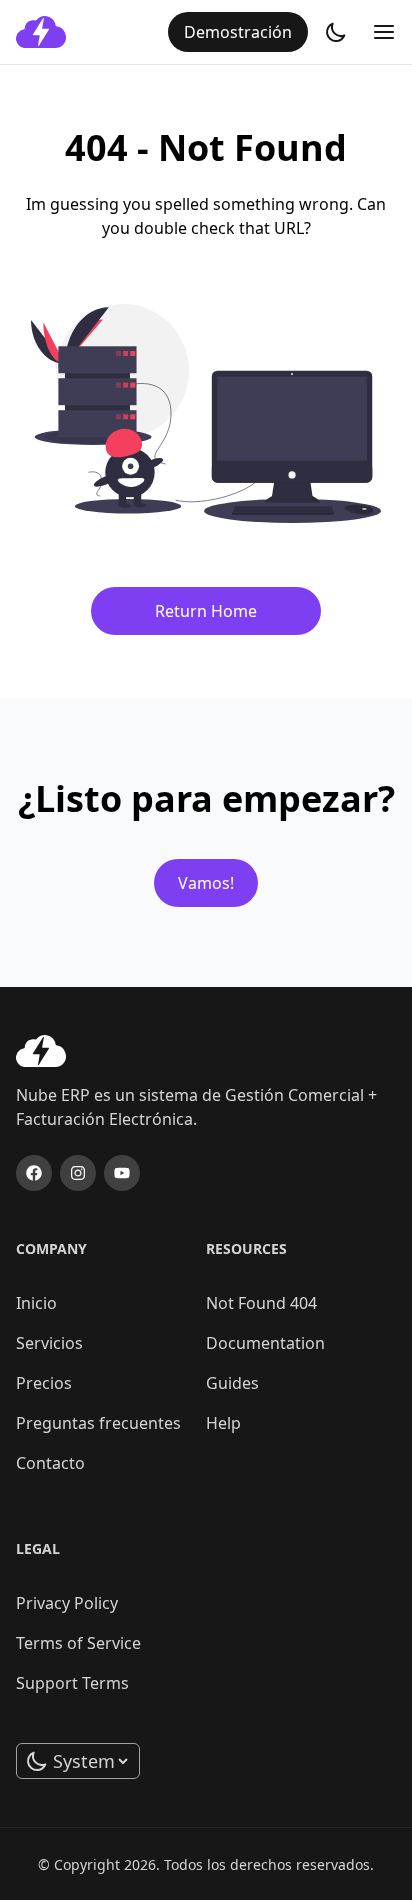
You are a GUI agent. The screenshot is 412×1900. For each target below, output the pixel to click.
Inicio (36, 1303)
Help (223, 1423)
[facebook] (34, 1173)
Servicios (49, 1343)
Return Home (206, 611)
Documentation (265, 1343)
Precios (44, 1383)
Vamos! (206, 883)
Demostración (238, 32)
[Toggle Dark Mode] (336, 32)
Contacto (50, 1463)
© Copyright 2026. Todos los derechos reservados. (206, 1864)
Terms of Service (78, 1643)
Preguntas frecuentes (98, 1423)
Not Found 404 (261, 1303)
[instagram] (78, 1173)
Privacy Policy (67, 1603)
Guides (232, 1383)
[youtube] (122, 1173)
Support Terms (72, 1683)
